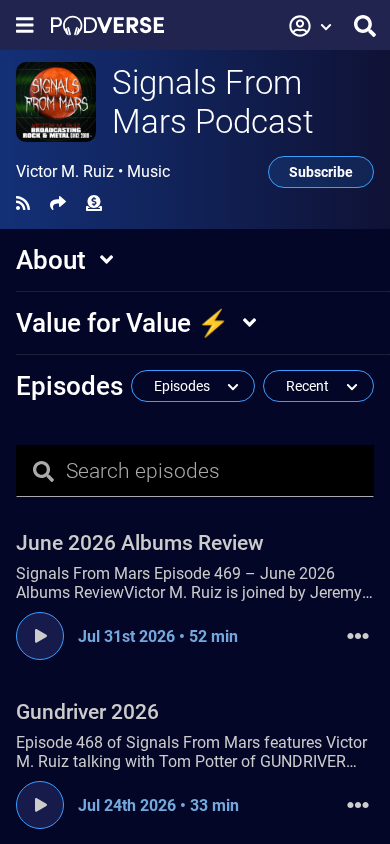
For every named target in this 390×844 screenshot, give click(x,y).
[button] (311, 26)
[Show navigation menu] (25, 25)
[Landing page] (107, 25)
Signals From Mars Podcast (213, 102)
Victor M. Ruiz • (93, 172)
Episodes (69, 386)
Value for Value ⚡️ (122, 323)
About (51, 260)
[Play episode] (40, 636)
